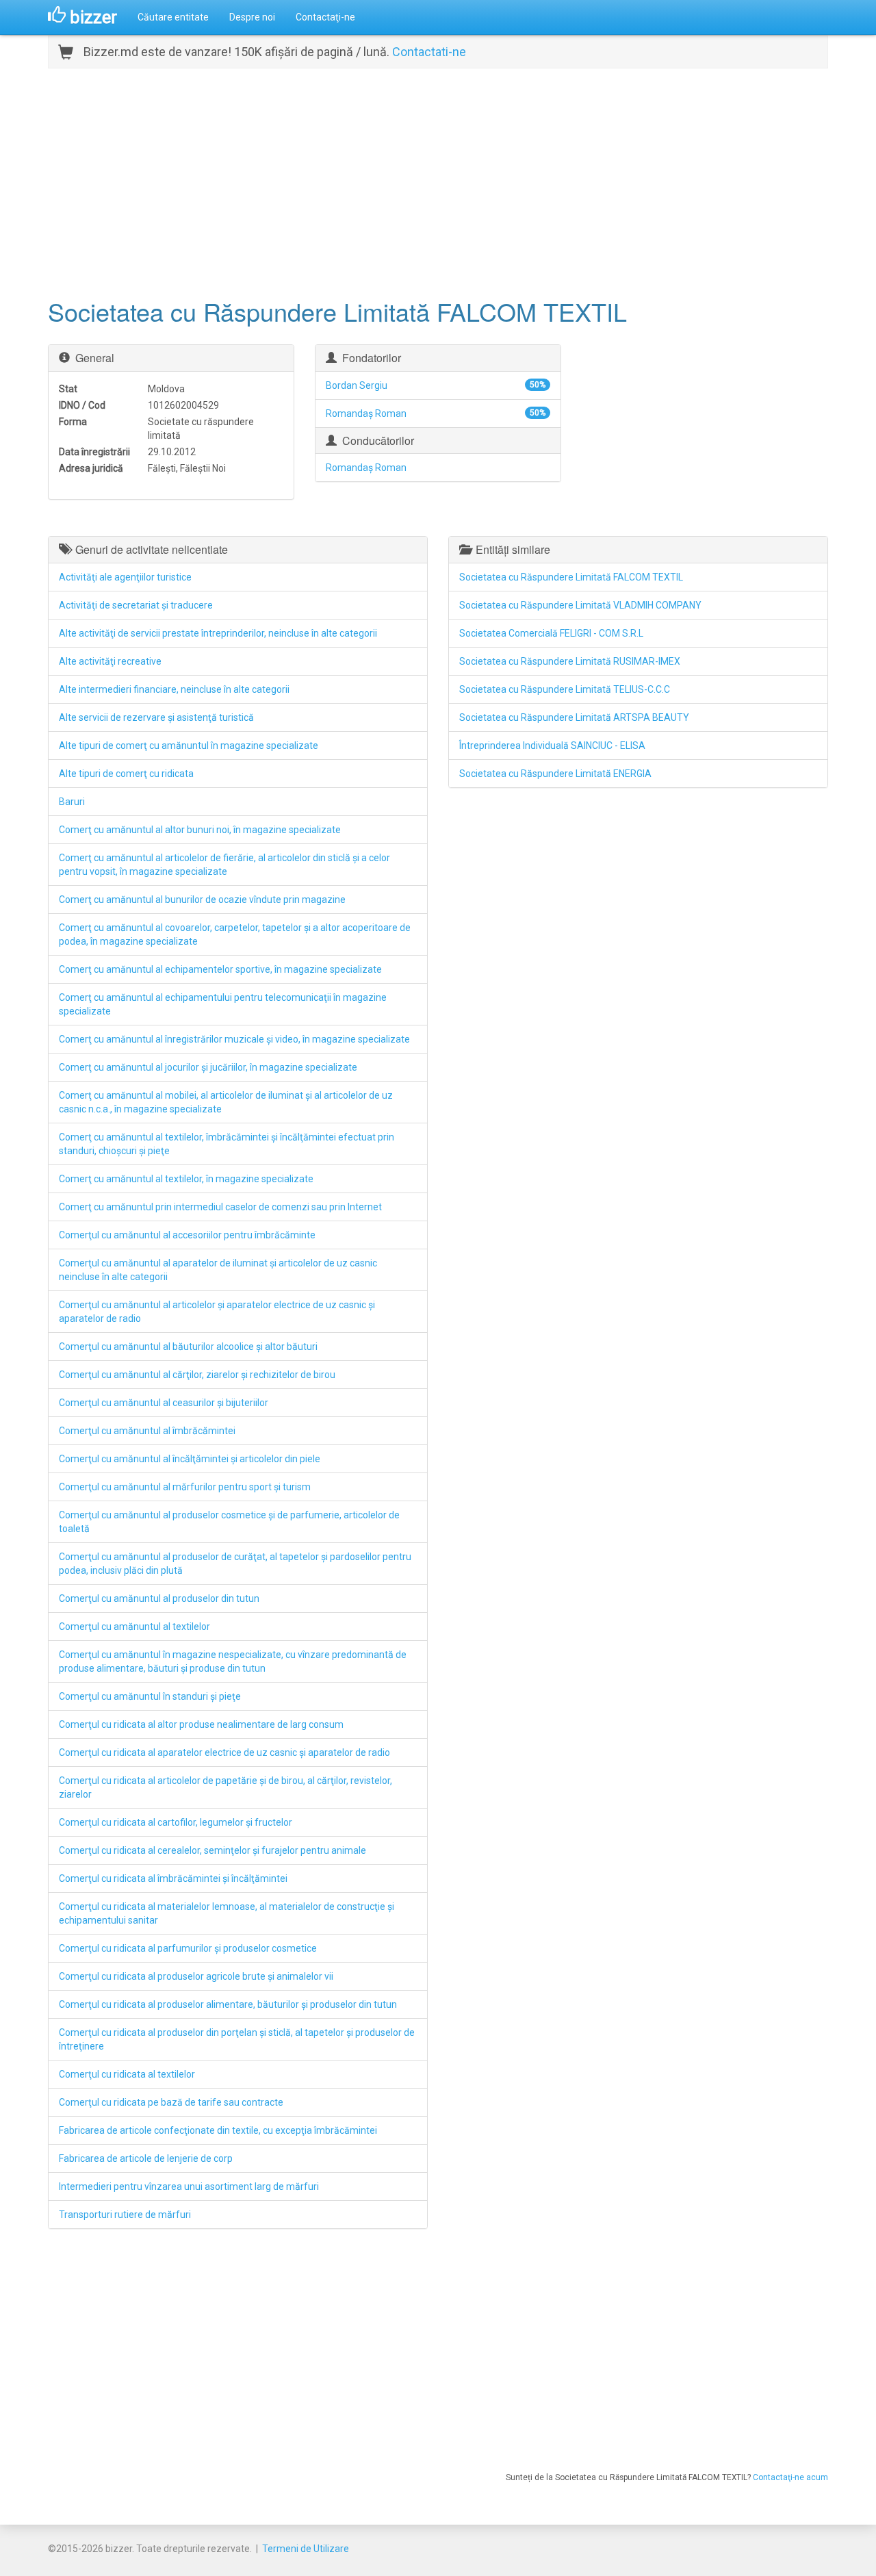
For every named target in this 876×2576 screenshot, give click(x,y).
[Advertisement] (438, 181)
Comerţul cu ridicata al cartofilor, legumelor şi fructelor (176, 1822)
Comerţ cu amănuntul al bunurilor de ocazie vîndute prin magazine (202, 900)
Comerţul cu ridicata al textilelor (127, 2074)
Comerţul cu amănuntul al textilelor (134, 1627)
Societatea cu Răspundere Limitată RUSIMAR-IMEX (570, 661)
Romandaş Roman (366, 413)
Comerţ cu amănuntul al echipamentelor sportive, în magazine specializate (220, 969)
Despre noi (252, 17)
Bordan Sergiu (357, 385)
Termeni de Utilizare (306, 2549)
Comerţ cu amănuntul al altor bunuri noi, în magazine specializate (200, 830)
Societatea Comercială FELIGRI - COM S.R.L (551, 633)
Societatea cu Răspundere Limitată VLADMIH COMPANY (580, 605)
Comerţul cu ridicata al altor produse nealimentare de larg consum (201, 1724)
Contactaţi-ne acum (790, 2477)
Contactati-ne (429, 52)
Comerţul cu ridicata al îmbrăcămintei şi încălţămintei (173, 1878)
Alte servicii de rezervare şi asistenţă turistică (156, 717)
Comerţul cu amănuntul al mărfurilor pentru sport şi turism (185, 1487)
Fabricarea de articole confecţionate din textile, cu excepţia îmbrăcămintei (218, 2130)
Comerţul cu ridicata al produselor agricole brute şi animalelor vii (196, 1976)
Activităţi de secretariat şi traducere (136, 605)
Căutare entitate (173, 17)
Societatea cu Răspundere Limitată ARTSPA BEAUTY (574, 717)
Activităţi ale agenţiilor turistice (125, 577)
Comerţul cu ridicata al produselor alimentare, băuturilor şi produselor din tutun (228, 2004)
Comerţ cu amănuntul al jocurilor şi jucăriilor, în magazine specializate (208, 1067)
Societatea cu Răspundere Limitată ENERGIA (555, 774)
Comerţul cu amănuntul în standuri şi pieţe (150, 1696)
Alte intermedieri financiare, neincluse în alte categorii (174, 689)
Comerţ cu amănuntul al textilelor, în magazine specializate (186, 1179)
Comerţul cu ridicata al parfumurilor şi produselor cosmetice (188, 1948)
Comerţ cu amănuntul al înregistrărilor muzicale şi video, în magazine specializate (234, 1039)
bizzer (91, 17)
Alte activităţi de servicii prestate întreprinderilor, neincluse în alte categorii (218, 633)
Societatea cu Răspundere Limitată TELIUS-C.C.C (565, 689)
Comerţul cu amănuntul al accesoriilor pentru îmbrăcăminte (187, 1235)
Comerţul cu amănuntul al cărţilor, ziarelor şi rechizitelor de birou (197, 1375)
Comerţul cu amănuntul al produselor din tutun (159, 1598)
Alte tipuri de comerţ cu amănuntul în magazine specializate (189, 745)
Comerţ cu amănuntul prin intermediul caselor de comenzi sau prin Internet (220, 1207)
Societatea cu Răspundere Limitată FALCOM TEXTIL (571, 577)
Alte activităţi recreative (110, 661)
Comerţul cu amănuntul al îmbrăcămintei (147, 1431)
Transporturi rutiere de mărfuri (125, 2215)
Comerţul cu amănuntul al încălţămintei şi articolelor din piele (190, 1459)
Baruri (72, 802)
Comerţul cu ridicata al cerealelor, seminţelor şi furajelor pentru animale (212, 1850)
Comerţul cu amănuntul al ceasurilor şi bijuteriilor (164, 1403)
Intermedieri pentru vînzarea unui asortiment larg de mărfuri (189, 2186)
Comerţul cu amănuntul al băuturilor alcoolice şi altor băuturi (188, 1347)
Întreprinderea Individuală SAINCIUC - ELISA (552, 745)
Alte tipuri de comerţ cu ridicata (126, 774)
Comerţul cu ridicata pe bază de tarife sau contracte (171, 2102)
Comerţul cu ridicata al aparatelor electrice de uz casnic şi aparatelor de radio (224, 1752)
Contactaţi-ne (325, 17)
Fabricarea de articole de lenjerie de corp (146, 2158)
